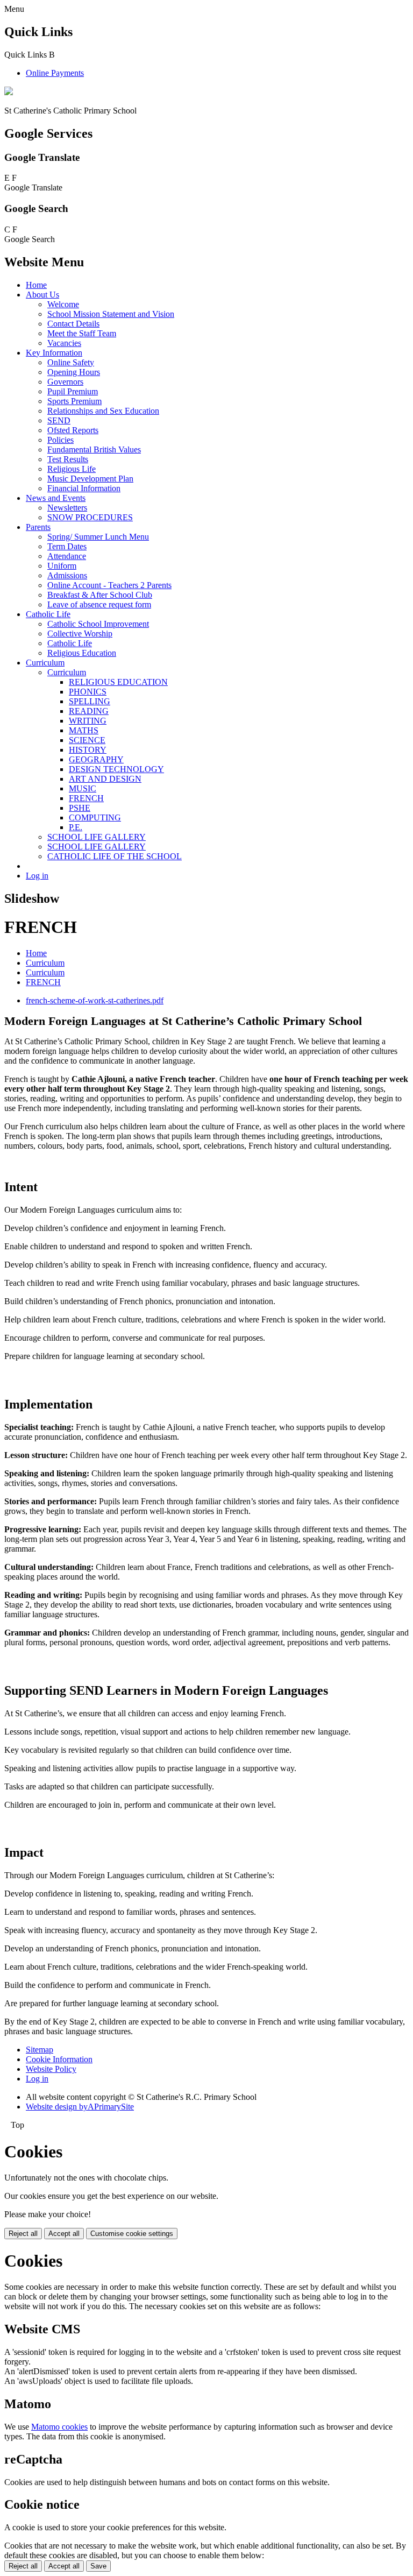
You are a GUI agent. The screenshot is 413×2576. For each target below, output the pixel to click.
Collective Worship (80, 634)
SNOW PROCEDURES (90, 517)
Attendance (67, 556)
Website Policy (51, 2069)
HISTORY (88, 750)
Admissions (67, 575)
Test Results (68, 459)
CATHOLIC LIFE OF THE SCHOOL (115, 856)
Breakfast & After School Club (100, 595)
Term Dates (67, 546)
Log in (37, 876)
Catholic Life (48, 614)
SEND (59, 420)
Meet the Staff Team (82, 333)
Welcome (63, 304)
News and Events (56, 498)
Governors (65, 382)
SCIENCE (87, 740)
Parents (38, 527)
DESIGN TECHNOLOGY (116, 769)
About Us (42, 295)
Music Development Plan (90, 479)
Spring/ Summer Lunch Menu (98, 537)
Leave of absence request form (99, 604)
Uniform (62, 566)
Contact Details (73, 324)
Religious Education (82, 653)
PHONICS (88, 692)
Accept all (64, 2234)
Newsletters (67, 508)
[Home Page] (9, 92)
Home (36, 285)
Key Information (54, 353)
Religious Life (72, 469)
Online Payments (55, 73)
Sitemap (40, 2050)
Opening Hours (74, 372)
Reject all (23, 2234)
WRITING (88, 721)
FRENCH (86, 798)
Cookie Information (59, 2059)
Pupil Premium (73, 391)
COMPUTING (95, 818)
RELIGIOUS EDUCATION (118, 682)
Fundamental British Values (94, 450)
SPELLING (90, 701)
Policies (60, 440)
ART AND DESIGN (105, 779)
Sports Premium (74, 401)
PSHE (80, 808)
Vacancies (64, 343)
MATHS (84, 730)
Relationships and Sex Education (103, 411)
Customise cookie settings (132, 2234)
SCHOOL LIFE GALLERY (97, 837)
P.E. (76, 827)
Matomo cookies (59, 2427)
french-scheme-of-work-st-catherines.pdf (95, 1000)
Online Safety (71, 362)
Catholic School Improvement (98, 624)
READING (89, 711)
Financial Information (84, 488)
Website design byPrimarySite (80, 2107)
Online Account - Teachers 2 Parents (109, 585)
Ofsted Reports (73, 430)
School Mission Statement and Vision (111, 314)
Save (98, 2566)
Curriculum (45, 663)
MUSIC (83, 788)
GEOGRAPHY (96, 759)
